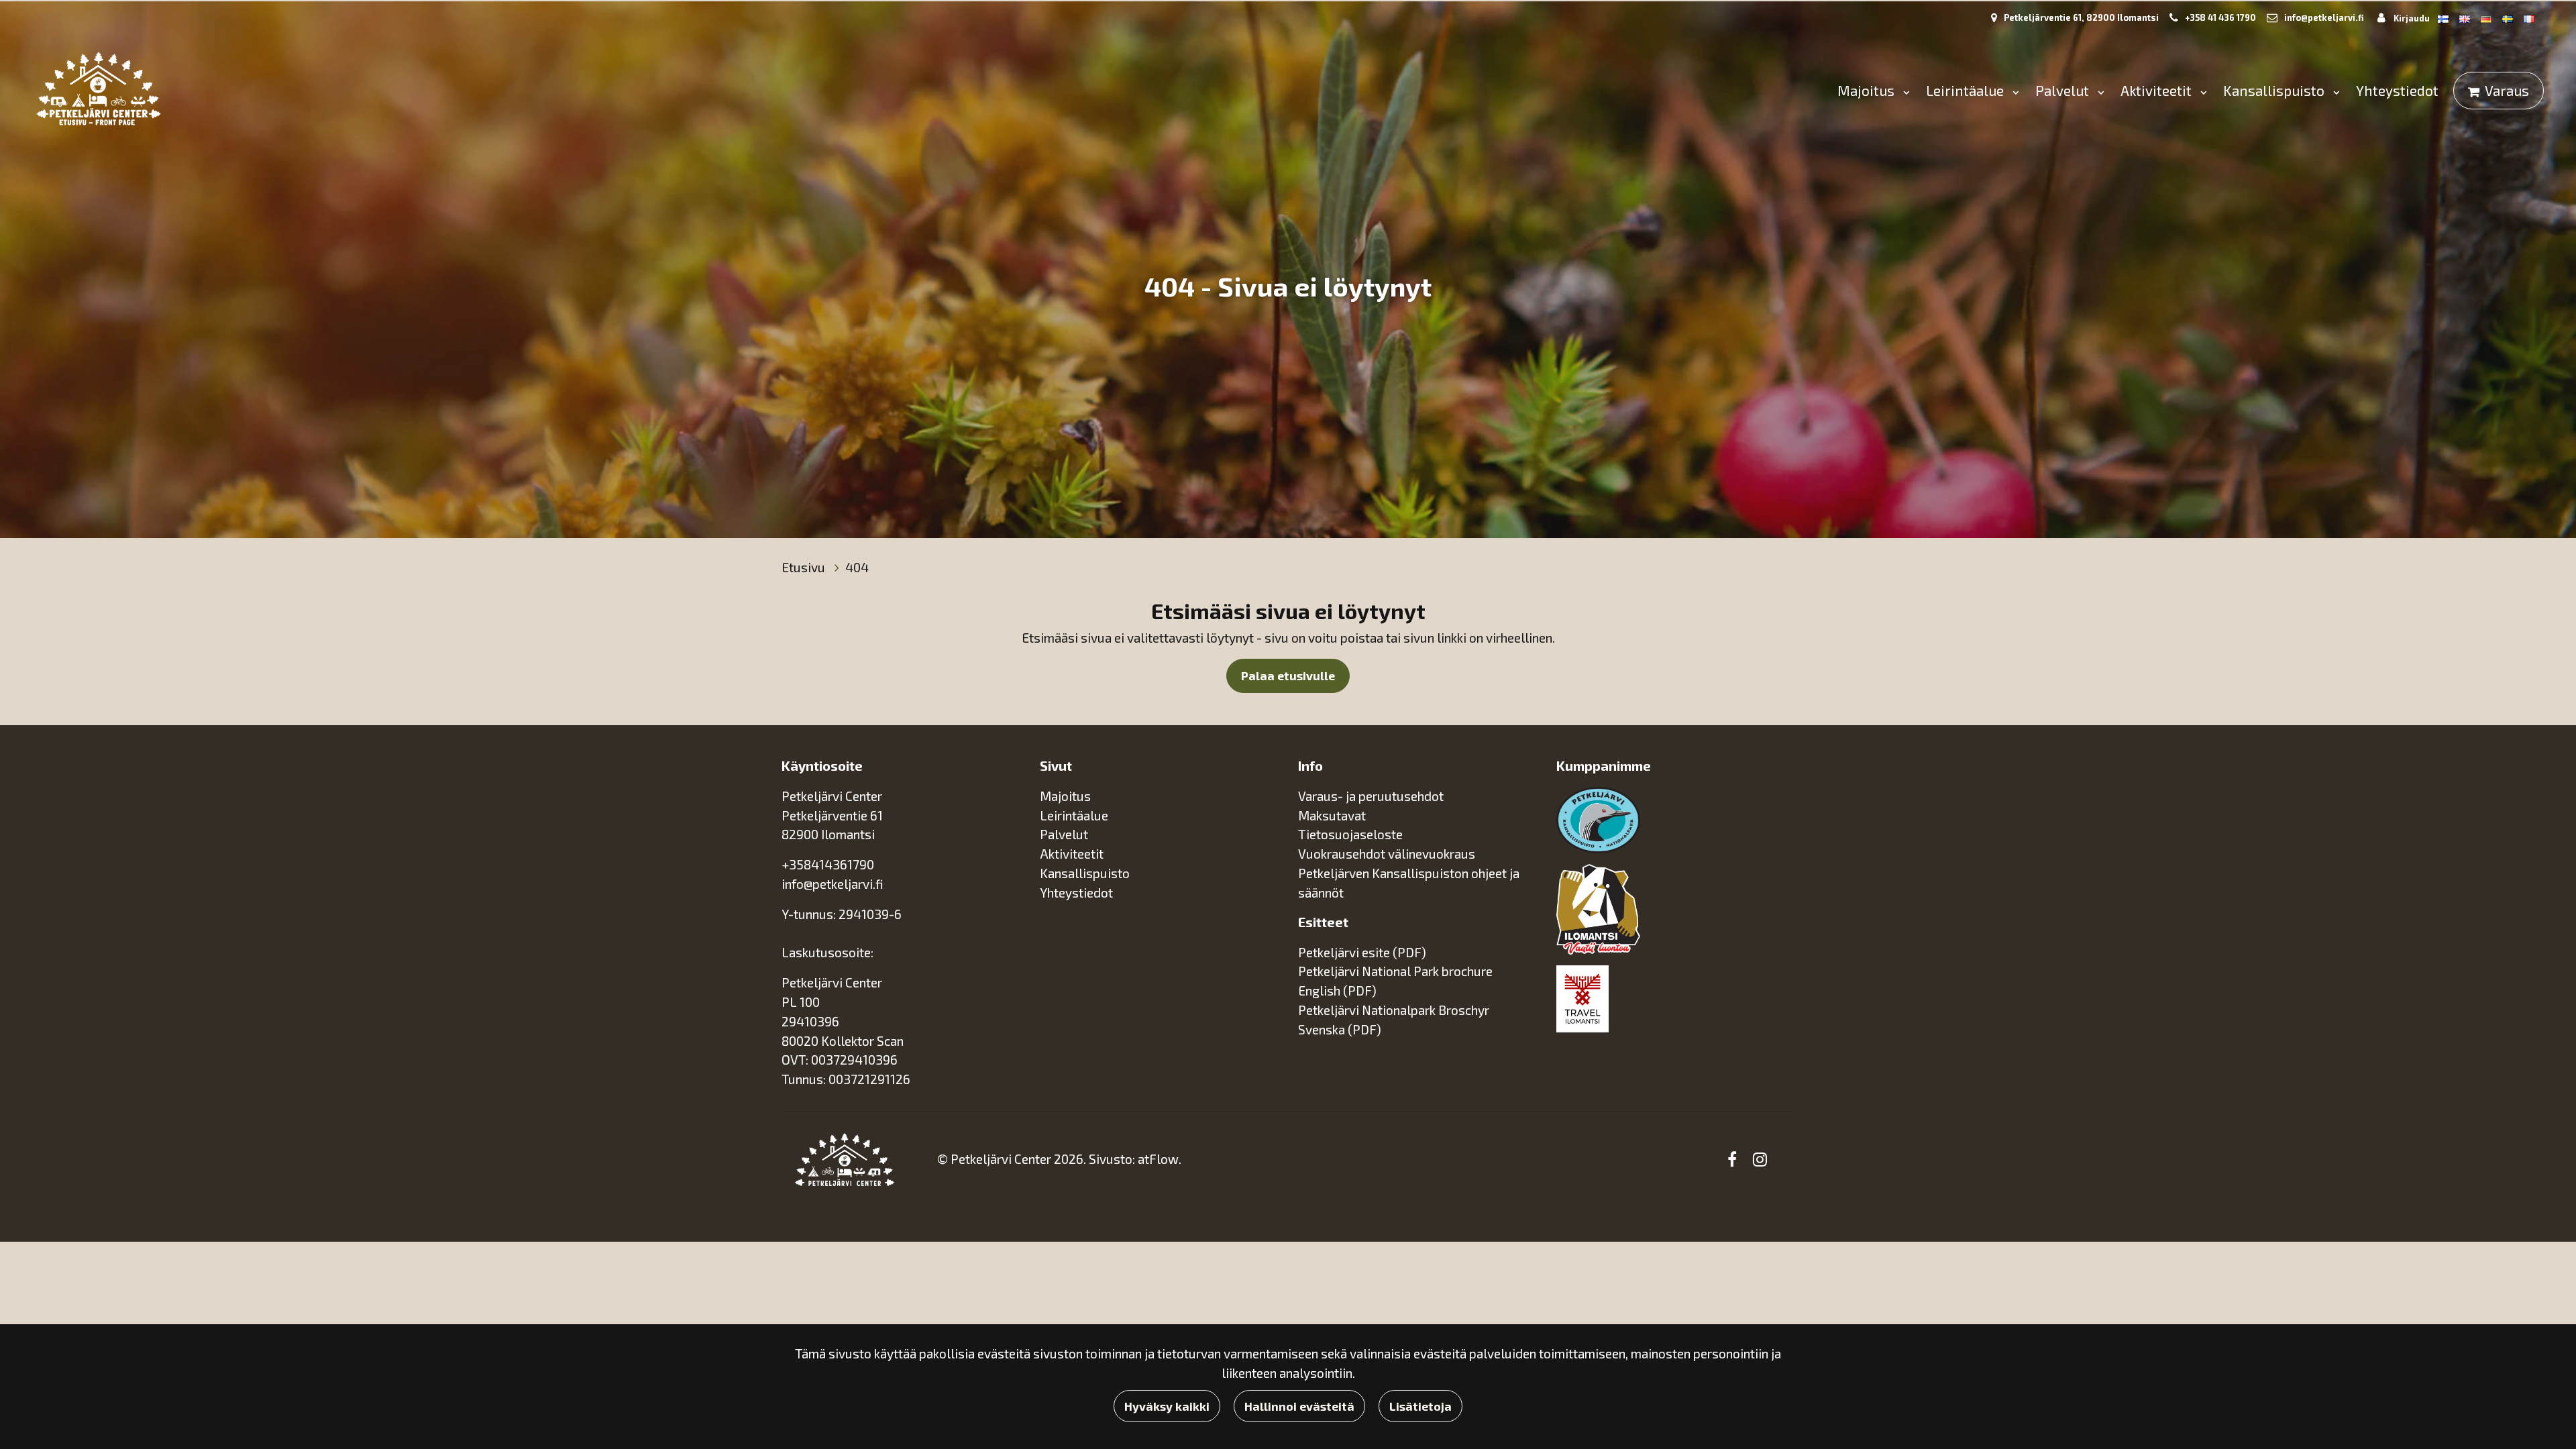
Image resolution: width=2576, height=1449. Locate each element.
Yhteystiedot (2397, 90)
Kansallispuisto (2275, 90)
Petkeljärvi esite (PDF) (1362, 952)
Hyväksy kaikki (1167, 1406)
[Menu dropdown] (1904, 92)
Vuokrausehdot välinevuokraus (1387, 854)
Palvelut (2064, 90)
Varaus (2507, 90)
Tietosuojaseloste (1350, 834)
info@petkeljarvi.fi (2324, 17)
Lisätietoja (1420, 1406)
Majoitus (1868, 90)
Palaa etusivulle (1288, 676)
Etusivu (805, 567)
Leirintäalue (1967, 90)
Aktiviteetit (2158, 90)
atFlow (1158, 1159)
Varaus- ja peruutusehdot (1371, 796)
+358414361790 (828, 864)
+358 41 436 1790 (2220, 17)
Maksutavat (1332, 815)
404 (857, 567)
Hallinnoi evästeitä (1299, 1406)
